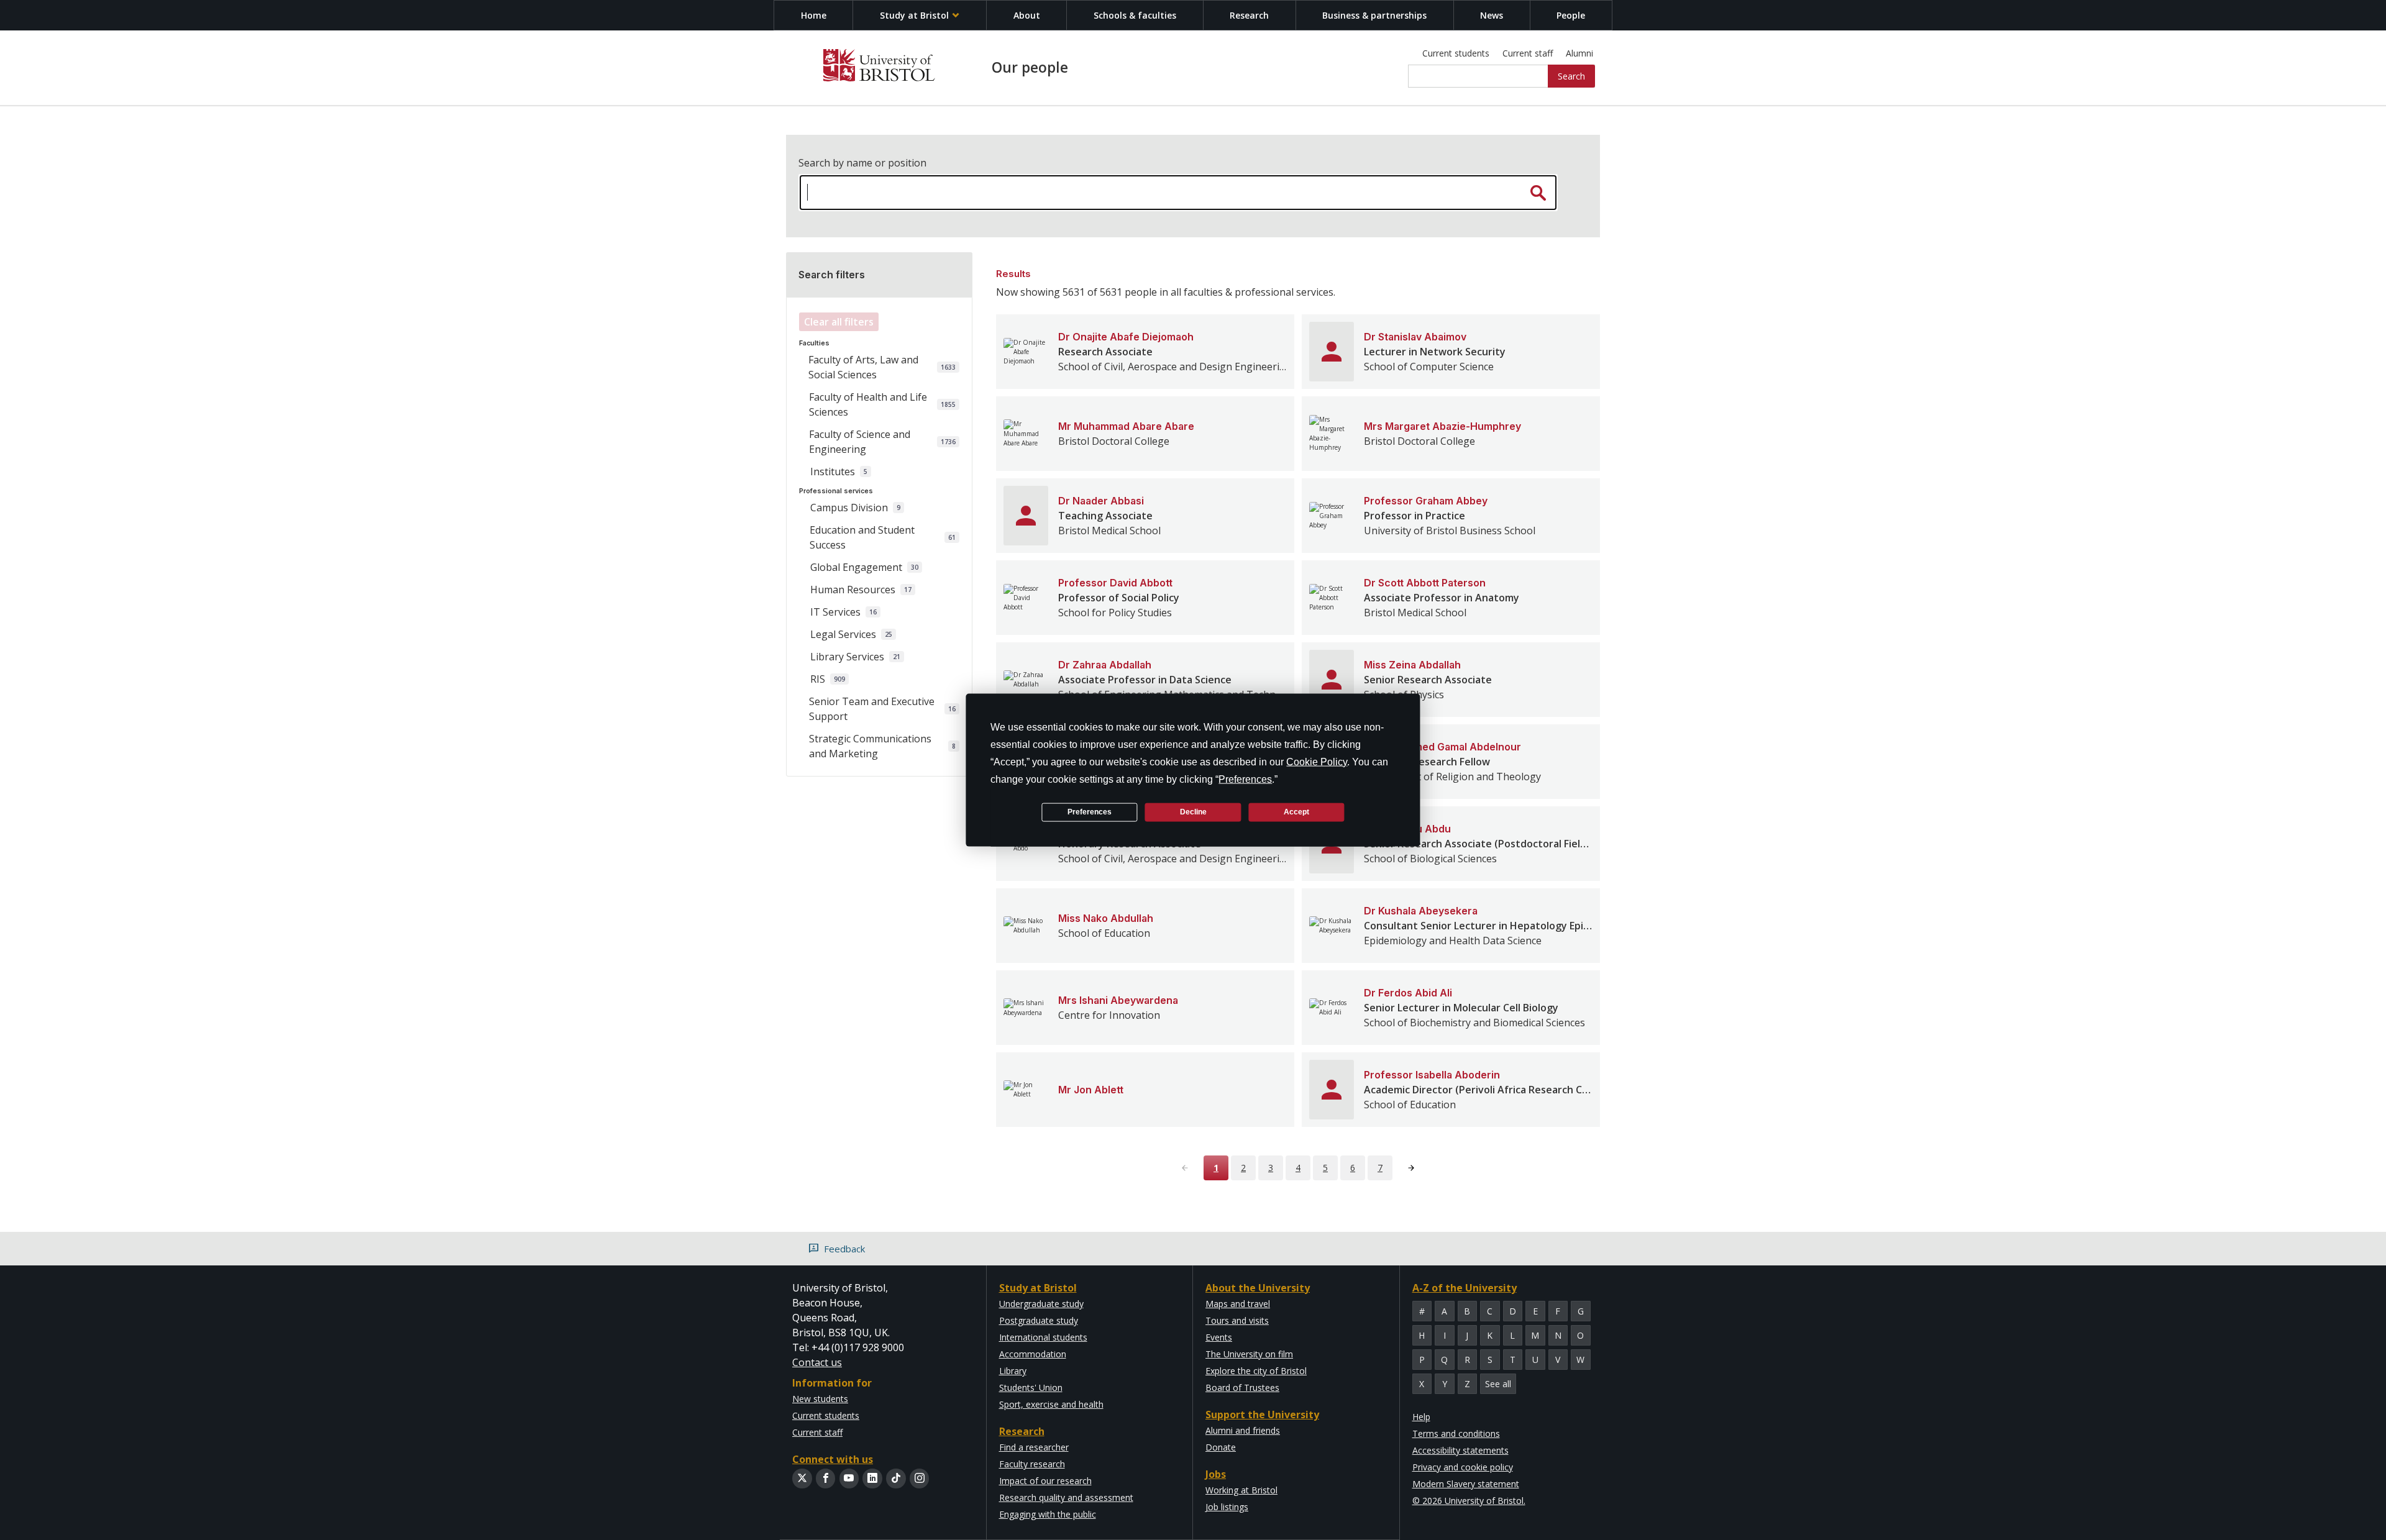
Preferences (1090, 812)
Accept (1296, 812)
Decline (1193, 812)
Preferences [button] (1245, 779)
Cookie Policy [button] (1317, 761)
